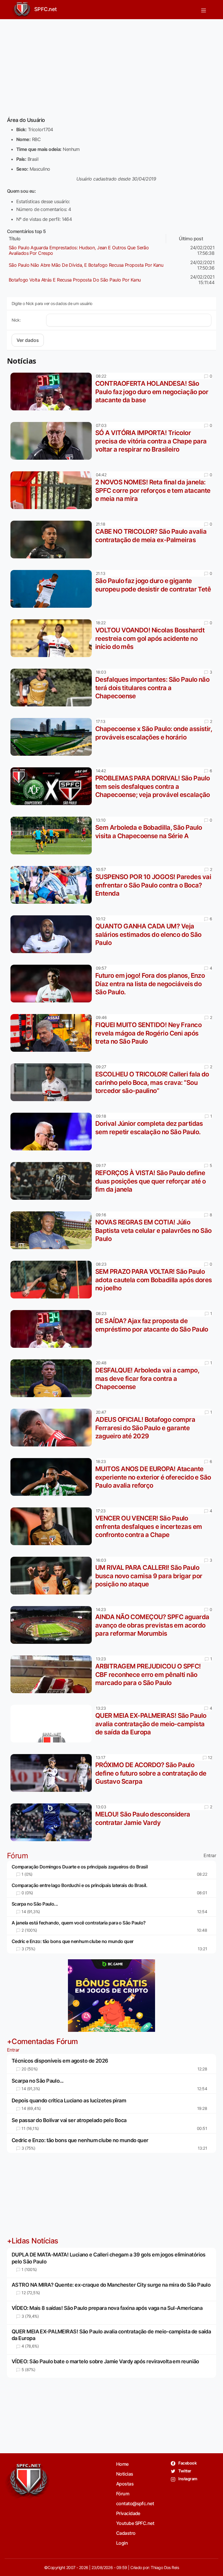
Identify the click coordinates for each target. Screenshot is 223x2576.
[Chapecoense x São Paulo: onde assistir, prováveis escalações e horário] (53, 737)
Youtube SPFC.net (135, 2523)
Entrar (210, 1856)
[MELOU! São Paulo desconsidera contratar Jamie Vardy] (53, 1822)
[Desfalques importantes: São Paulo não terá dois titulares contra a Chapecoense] (53, 688)
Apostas (125, 2484)
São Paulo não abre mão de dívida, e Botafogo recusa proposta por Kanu (86, 265)
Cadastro (126, 2533)
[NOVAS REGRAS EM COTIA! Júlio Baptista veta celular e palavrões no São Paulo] (53, 1230)
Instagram (187, 2479)
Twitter (185, 2471)
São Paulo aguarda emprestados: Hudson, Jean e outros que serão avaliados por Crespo (79, 250)
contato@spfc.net (135, 2503)
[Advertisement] (111, 64)
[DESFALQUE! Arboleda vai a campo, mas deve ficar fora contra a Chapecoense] (53, 1378)
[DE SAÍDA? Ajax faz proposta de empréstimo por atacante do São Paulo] (53, 1329)
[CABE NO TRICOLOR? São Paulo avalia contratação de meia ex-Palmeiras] (53, 540)
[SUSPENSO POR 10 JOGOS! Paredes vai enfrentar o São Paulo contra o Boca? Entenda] (53, 885)
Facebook (187, 2463)
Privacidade (128, 2513)
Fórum (123, 2494)
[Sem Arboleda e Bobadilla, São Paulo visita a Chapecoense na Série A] (53, 836)
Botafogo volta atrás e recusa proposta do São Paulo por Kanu (75, 280)
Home (122, 2464)
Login (122, 2543)
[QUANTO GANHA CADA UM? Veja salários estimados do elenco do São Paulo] (53, 934)
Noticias (125, 2474)
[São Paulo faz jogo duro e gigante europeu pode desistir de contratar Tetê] (53, 589)
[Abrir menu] (204, 10)
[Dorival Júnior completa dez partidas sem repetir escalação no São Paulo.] (53, 1132)
